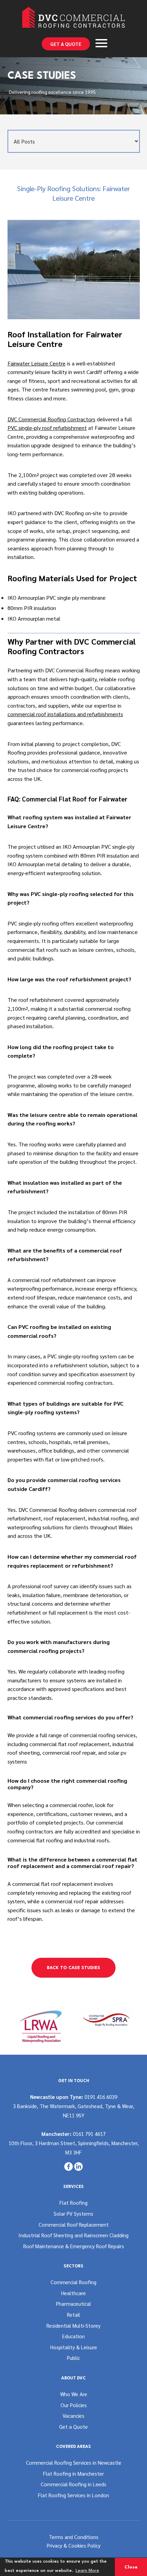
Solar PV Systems (73, 2213)
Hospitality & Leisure (74, 2347)
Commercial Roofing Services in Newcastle (74, 2462)
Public (73, 2358)
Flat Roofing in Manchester (73, 2473)
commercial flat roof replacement (70, 1744)
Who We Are (74, 2394)
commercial (21, 950)
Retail (73, 2314)
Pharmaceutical (73, 2304)
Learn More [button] (87, 2571)
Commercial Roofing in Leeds (73, 2484)
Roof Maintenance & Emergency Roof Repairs (74, 2246)
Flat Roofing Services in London (73, 2495)
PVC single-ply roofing (33, 923)
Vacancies (73, 2416)
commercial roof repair (69, 1752)
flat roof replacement (67, 1884)
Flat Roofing (73, 2202)
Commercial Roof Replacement (74, 2224)
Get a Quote (66, 44)
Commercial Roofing (73, 2282)
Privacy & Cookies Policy (74, 2545)
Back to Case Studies (73, 1968)
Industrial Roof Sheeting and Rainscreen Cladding (73, 2235)
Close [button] (131, 2567)
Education (73, 2336)
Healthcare (73, 2293)
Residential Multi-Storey (73, 2325)
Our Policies (74, 2405)
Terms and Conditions (74, 2537)
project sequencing (96, 531)
